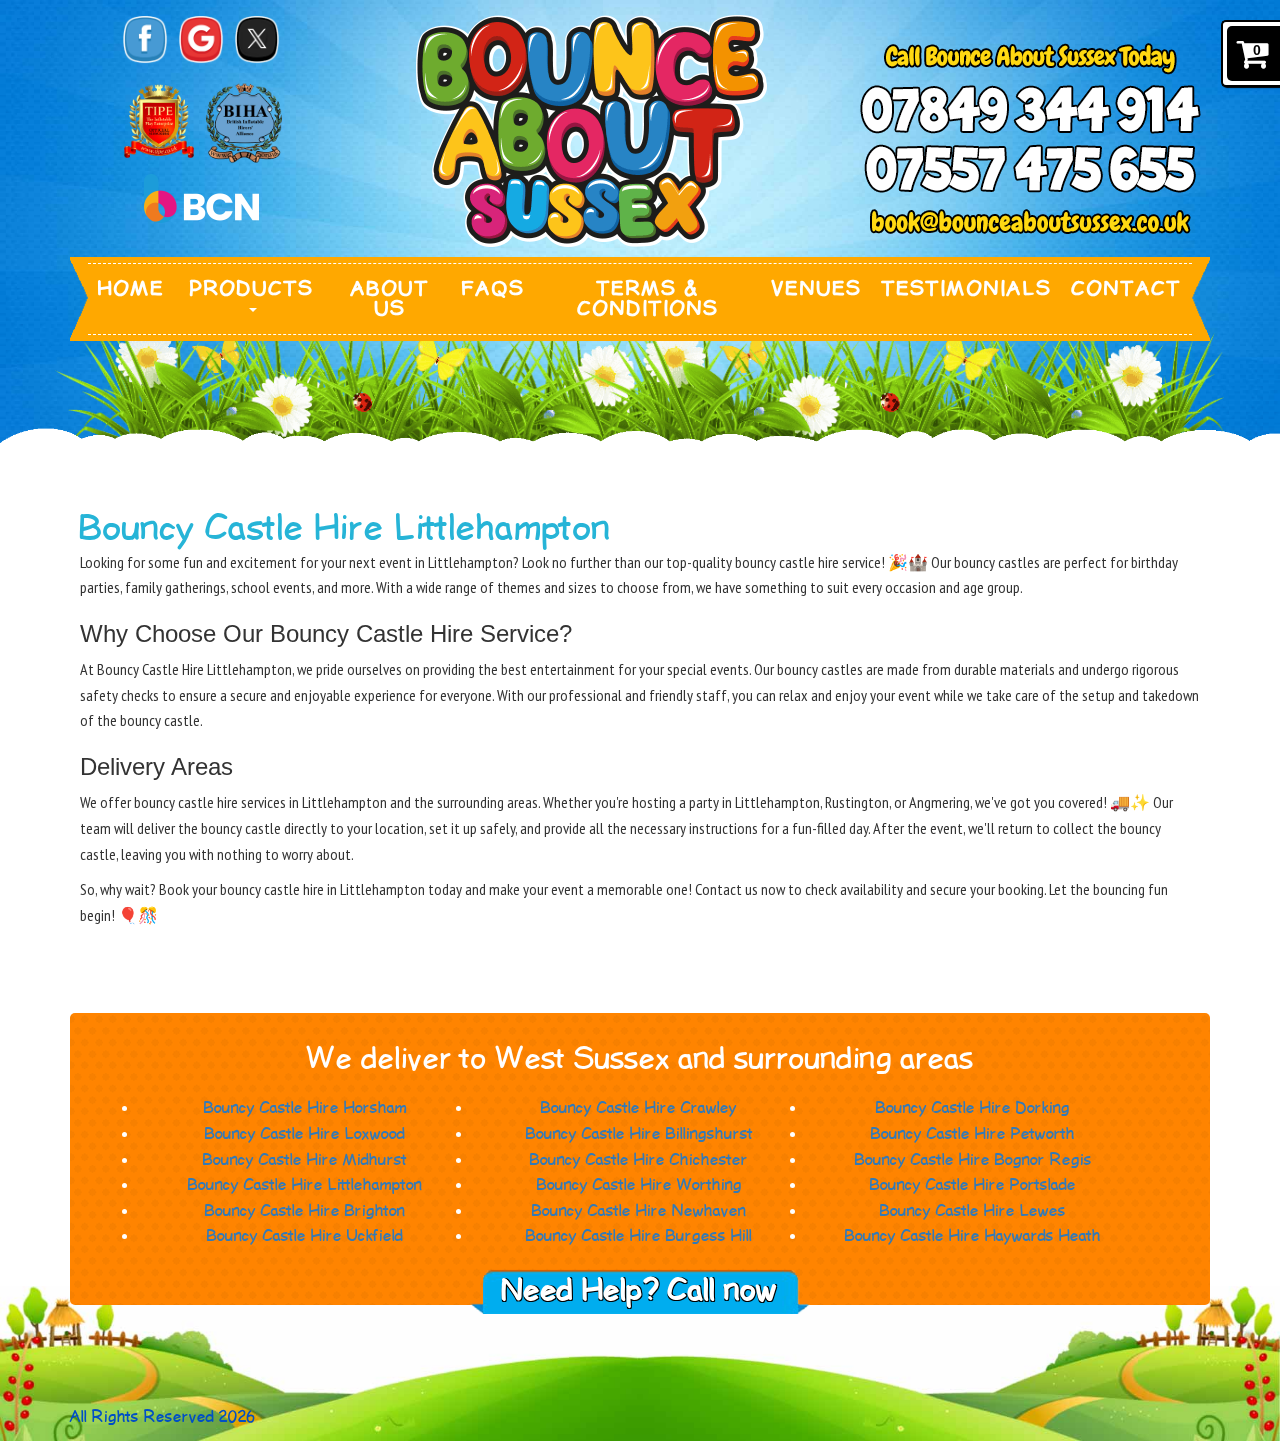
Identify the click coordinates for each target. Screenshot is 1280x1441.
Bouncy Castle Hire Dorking (973, 1108)
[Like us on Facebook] (145, 39)
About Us (390, 299)
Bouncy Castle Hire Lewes (973, 1211)
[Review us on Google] (201, 39)
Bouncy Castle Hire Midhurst (305, 1160)
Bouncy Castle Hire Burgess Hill (639, 1236)
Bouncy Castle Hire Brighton (305, 1211)
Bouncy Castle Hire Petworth (973, 1134)
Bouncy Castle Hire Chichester (639, 1160)
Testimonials (967, 289)
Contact (1127, 289)
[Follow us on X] (257, 39)
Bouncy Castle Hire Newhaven (639, 1211)
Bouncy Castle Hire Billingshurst (639, 1134)
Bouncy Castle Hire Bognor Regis (973, 1160)
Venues (817, 289)
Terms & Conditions (648, 299)
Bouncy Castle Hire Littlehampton (305, 1185)
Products (252, 289)
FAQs (493, 289)
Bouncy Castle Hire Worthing (639, 1185)
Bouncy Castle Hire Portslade (973, 1185)
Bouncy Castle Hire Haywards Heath (973, 1236)
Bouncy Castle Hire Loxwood (305, 1134)
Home (131, 289)
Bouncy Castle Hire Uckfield (305, 1236)
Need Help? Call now (640, 1291)
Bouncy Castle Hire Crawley (639, 1108)
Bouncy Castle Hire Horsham (305, 1108)
